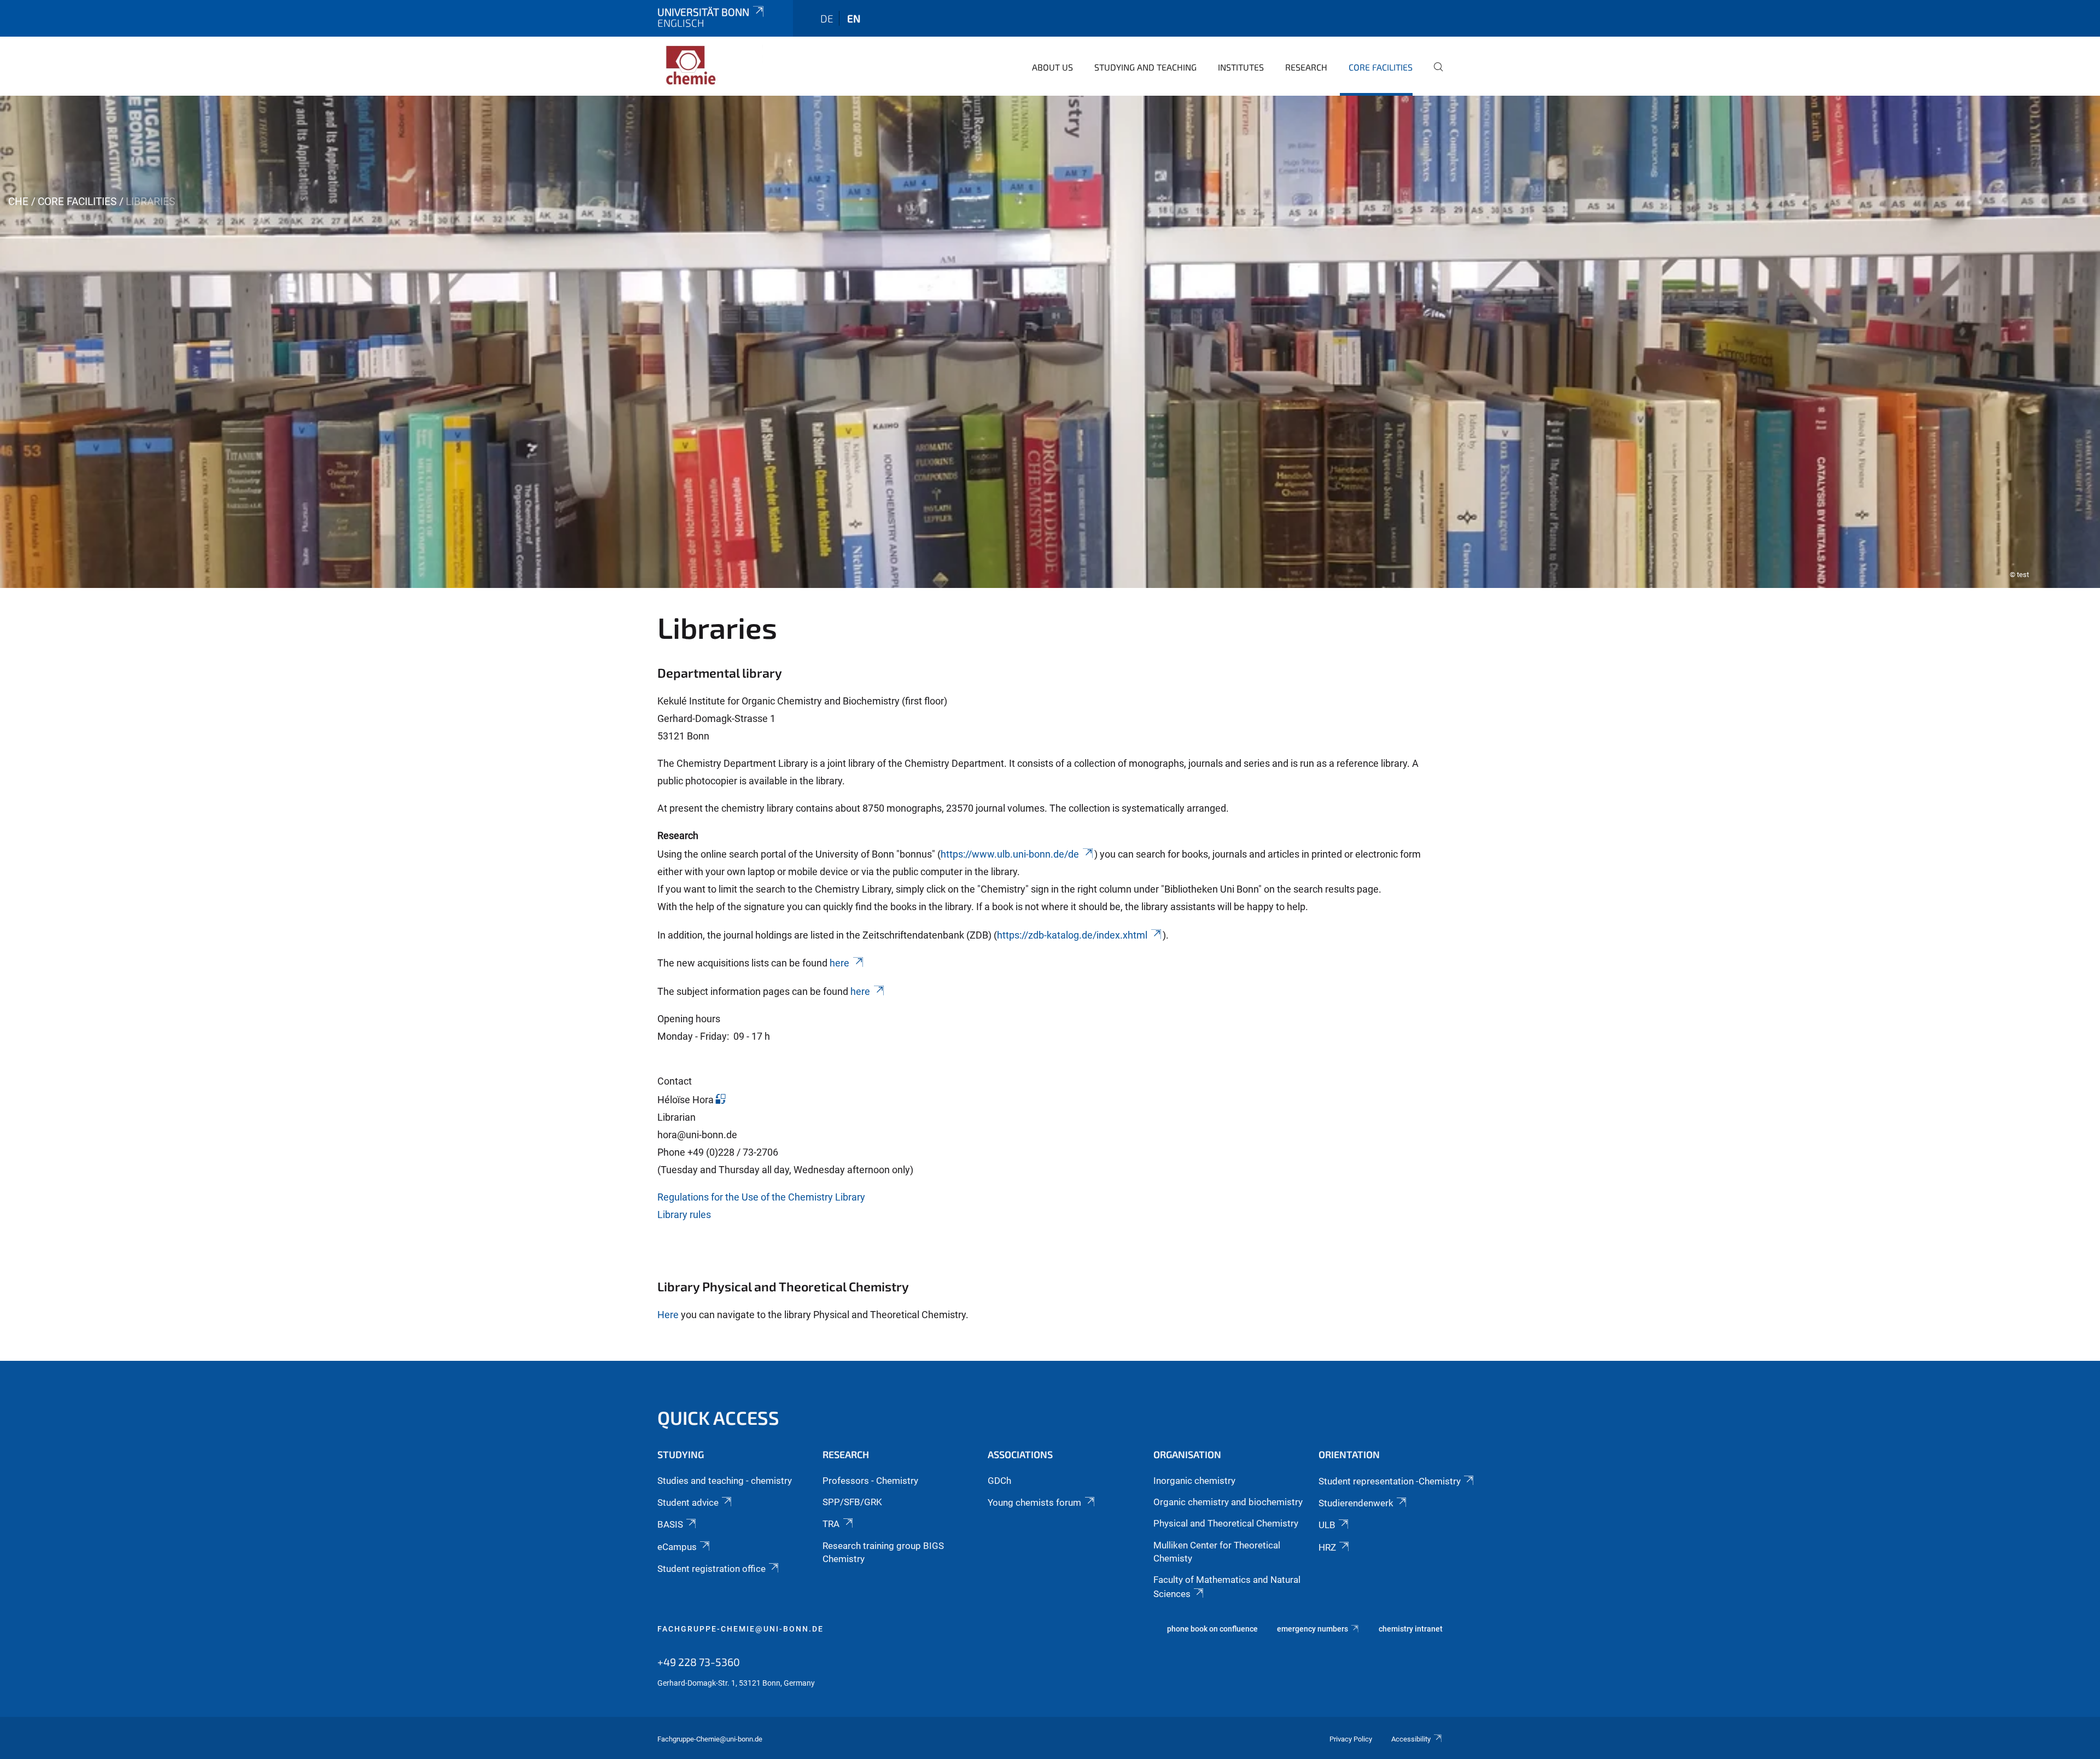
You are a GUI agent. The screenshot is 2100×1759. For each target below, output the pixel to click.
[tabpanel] (1050, 342)
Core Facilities (1381, 67)
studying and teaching (1145, 67)
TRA (831, 1524)
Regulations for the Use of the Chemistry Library (761, 1197)
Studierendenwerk (1356, 1503)
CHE (18, 202)
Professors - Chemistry (870, 1481)
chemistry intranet (1411, 1629)
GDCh (999, 1481)
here (839, 963)
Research (1306, 67)
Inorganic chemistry (1194, 1481)
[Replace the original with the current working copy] (720, 1100)
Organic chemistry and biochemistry (1228, 1502)
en (854, 18)
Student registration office (711, 1569)
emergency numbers (1312, 1629)
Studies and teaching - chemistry (725, 1481)
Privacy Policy (1351, 1739)
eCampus (677, 1547)
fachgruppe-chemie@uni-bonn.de (740, 1629)
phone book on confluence (1212, 1629)
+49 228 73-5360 (699, 1662)
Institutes (1241, 67)
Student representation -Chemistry (1390, 1481)
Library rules (684, 1215)
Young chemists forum (1034, 1502)
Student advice (688, 1502)
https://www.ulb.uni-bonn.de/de (1010, 854)
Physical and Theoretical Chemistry (1226, 1523)
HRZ (1327, 1547)
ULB (1327, 1525)
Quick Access (718, 1417)
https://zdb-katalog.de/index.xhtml (1072, 935)
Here (668, 1315)
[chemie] (710, 66)
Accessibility (1411, 1739)
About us (1052, 67)
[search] (1434, 74)
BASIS (670, 1524)
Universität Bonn (703, 12)
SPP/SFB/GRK (852, 1502)
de (827, 18)
